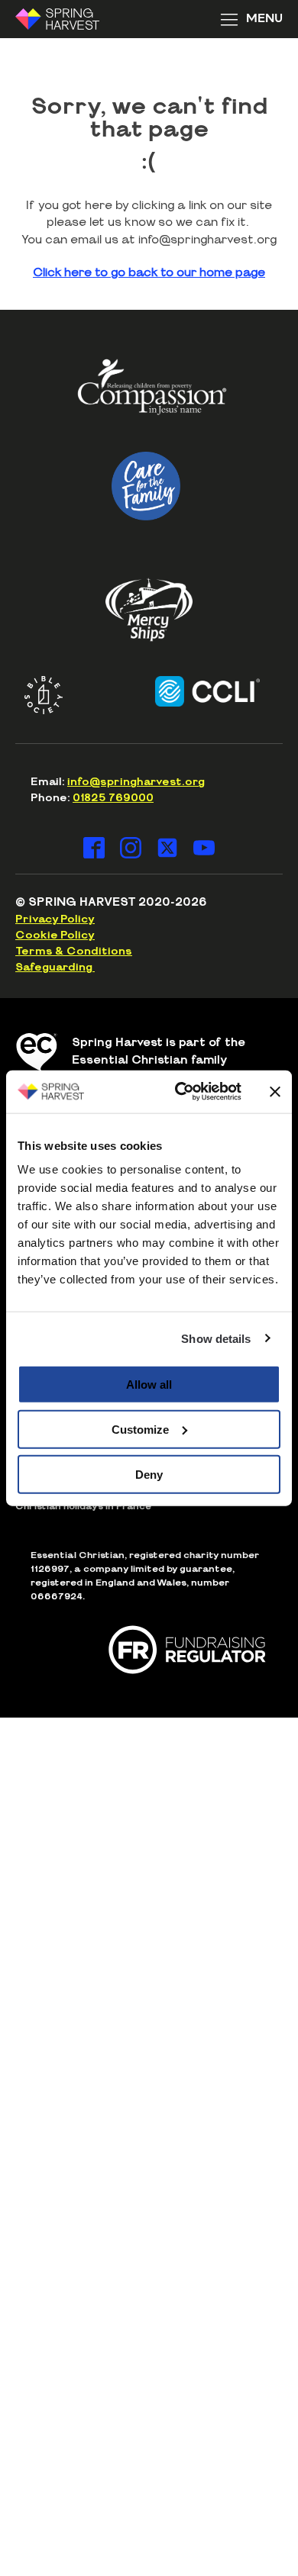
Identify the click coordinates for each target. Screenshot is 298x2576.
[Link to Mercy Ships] (149, 610)
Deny (149, 1474)
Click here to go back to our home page (149, 273)
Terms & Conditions (74, 952)
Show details (216, 1338)
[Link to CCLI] (194, 691)
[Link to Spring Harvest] (68, 19)
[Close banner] (275, 1091)
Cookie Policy (55, 935)
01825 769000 (113, 798)
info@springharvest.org (136, 782)
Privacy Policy (55, 919)
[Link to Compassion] (152, 393)
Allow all (149, 1385)
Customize (140, 1429)
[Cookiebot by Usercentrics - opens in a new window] (181, 1092)
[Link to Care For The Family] (146, 486)
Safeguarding (55, 968)
